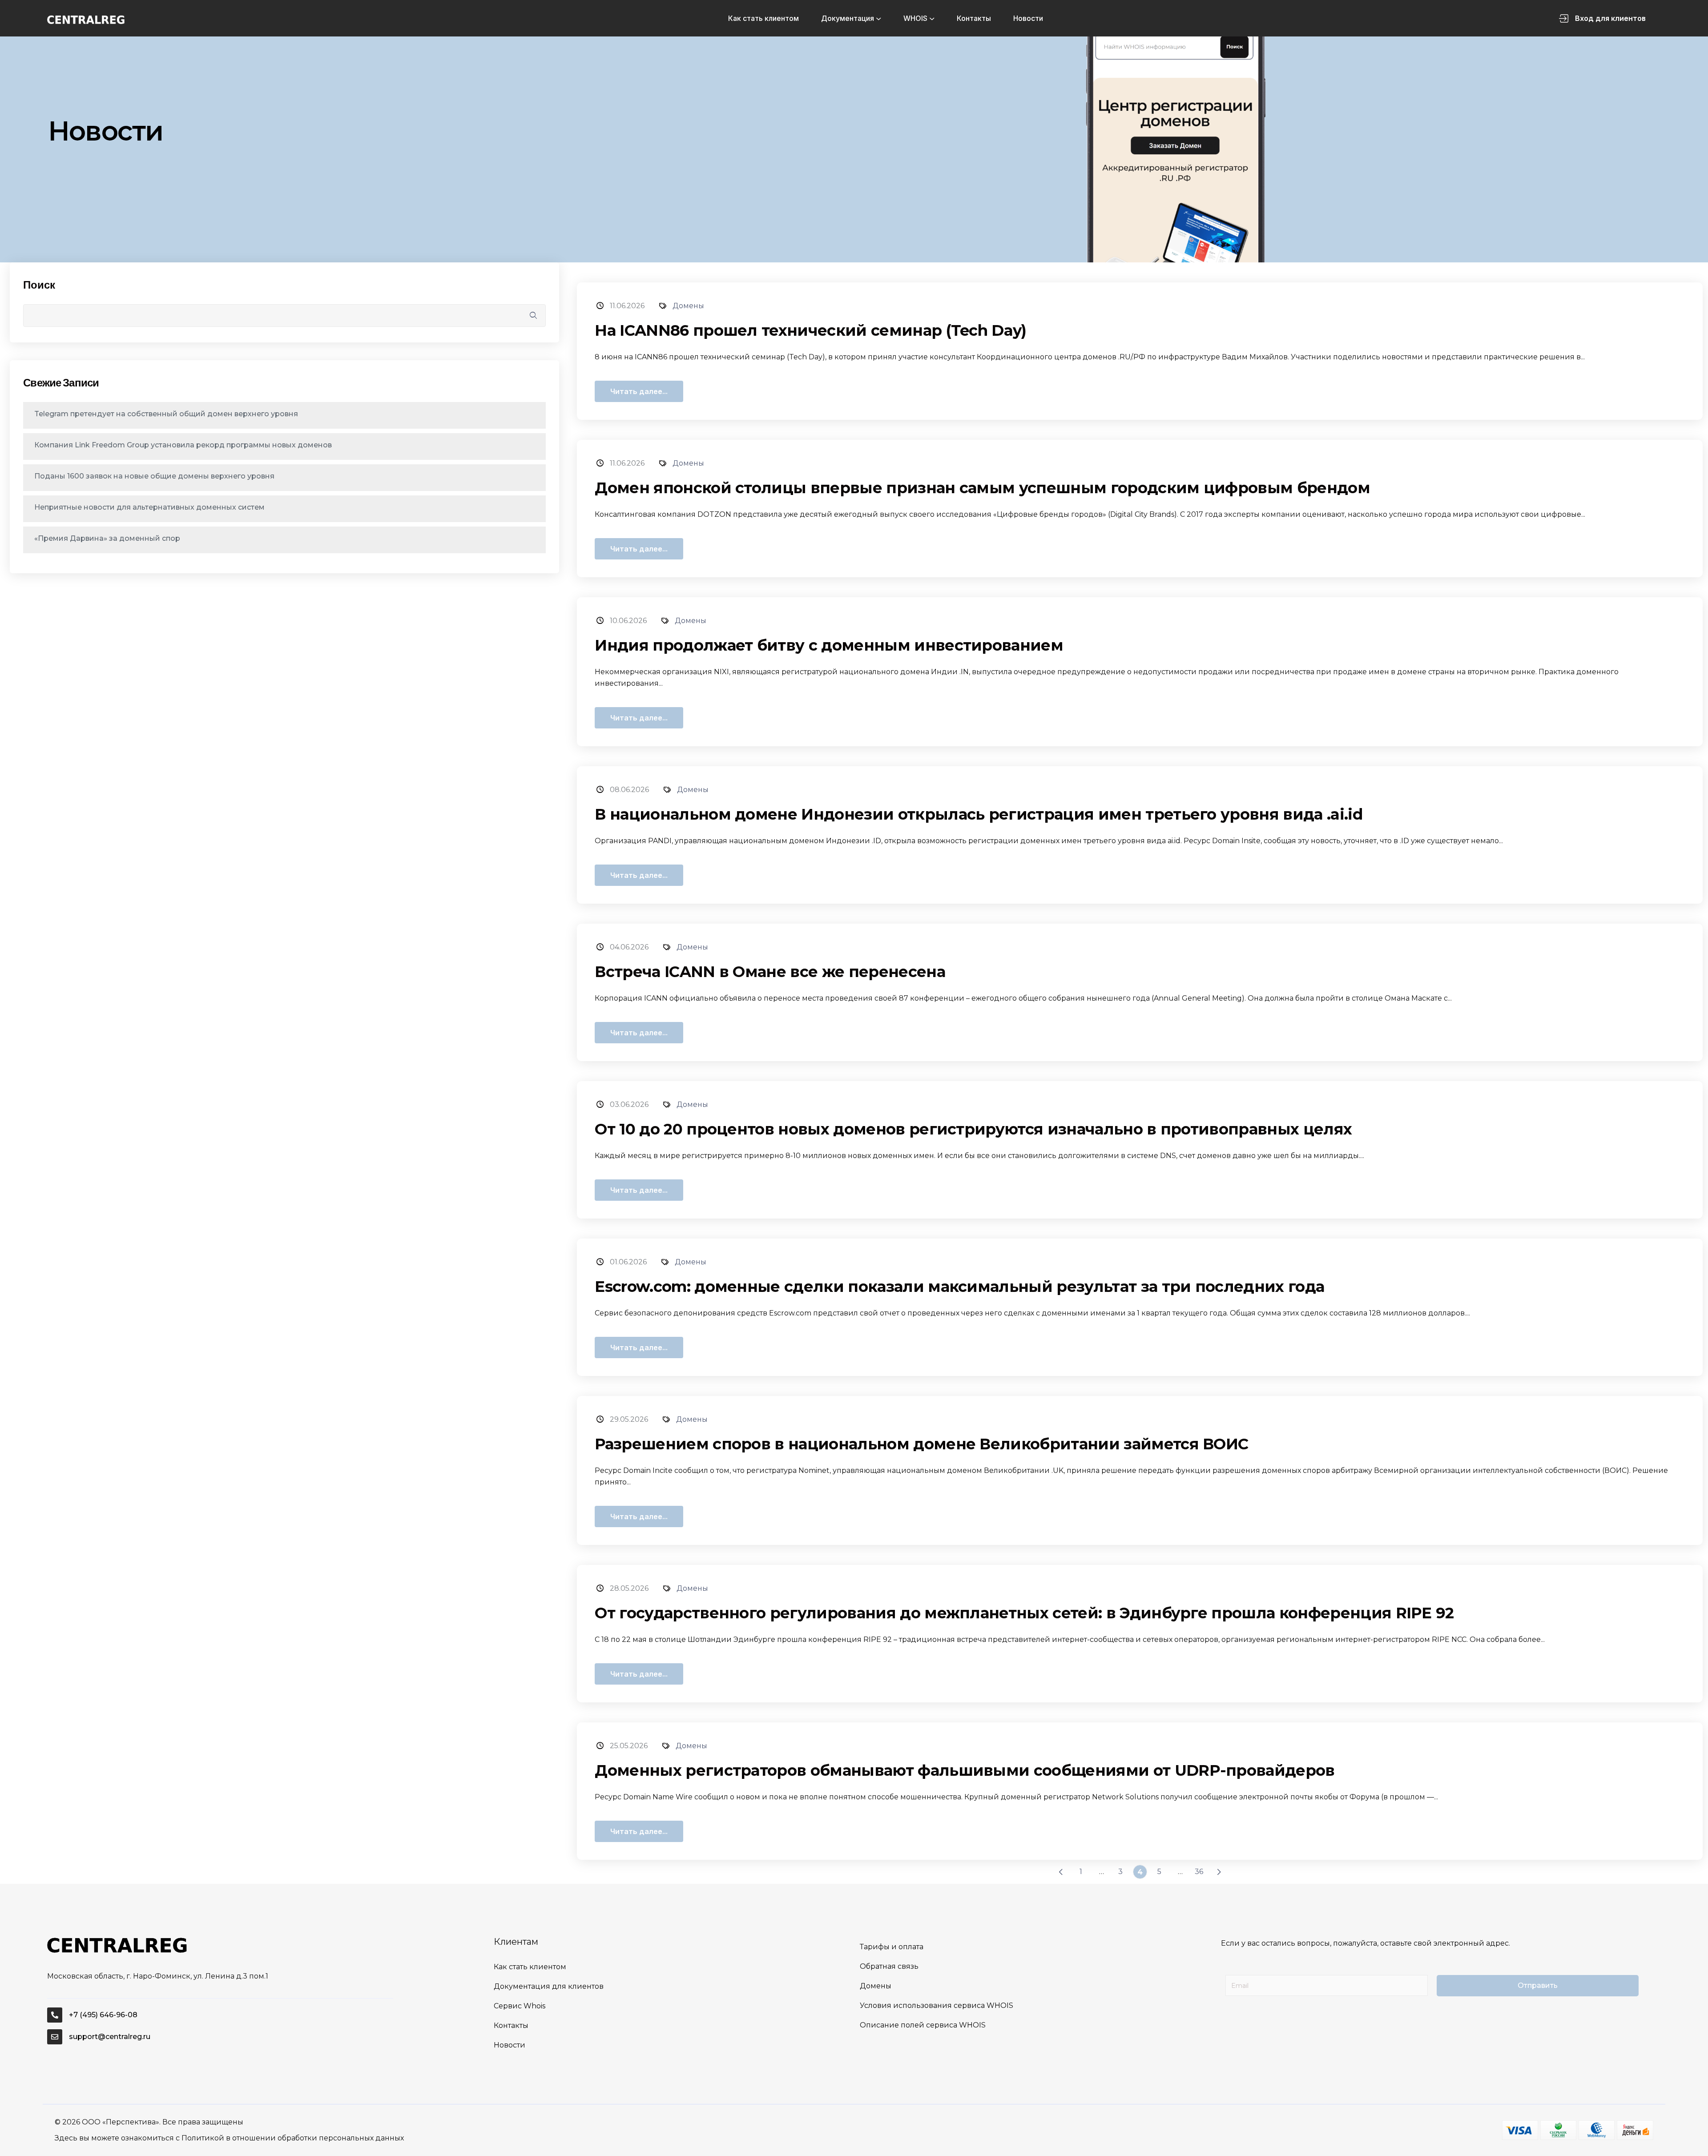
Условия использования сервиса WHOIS (937, 2005)
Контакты (974, 18)
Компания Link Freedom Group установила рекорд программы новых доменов (183, 445)
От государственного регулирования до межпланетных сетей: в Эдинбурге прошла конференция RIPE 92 (1024, 1613)
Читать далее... (639, 391)
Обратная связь (889, 1966)
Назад (1061, 1872)
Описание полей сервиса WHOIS (923, 2025)
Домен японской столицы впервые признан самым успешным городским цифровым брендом (982, 488)
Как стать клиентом (763, 18)
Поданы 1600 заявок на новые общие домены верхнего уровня (154, 476)
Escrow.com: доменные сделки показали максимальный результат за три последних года (959, 1287)
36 (1199, 1872)
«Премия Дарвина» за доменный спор (107, 538)
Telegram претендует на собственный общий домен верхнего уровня (166, 414)
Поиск (39, 284)
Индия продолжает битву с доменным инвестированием (829, 645)
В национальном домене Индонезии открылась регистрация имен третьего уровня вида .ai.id (979, 814)
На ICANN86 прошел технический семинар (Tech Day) (810, 330)
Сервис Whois (520, 2006)
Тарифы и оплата (892, 1947)
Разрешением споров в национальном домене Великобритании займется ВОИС (921, 1444)
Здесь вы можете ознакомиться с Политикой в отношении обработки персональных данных (229, 2138)
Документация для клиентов (549, 1986)
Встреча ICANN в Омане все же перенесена (770, 972)
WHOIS (915, 18)
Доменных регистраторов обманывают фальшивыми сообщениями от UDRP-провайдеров (965, 1770)
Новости (1028, 18)
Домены (688, 306)
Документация (848, 18)
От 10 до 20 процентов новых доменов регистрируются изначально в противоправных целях (973, 1129)
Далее (1219, 1872)
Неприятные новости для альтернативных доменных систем (149, 507)
